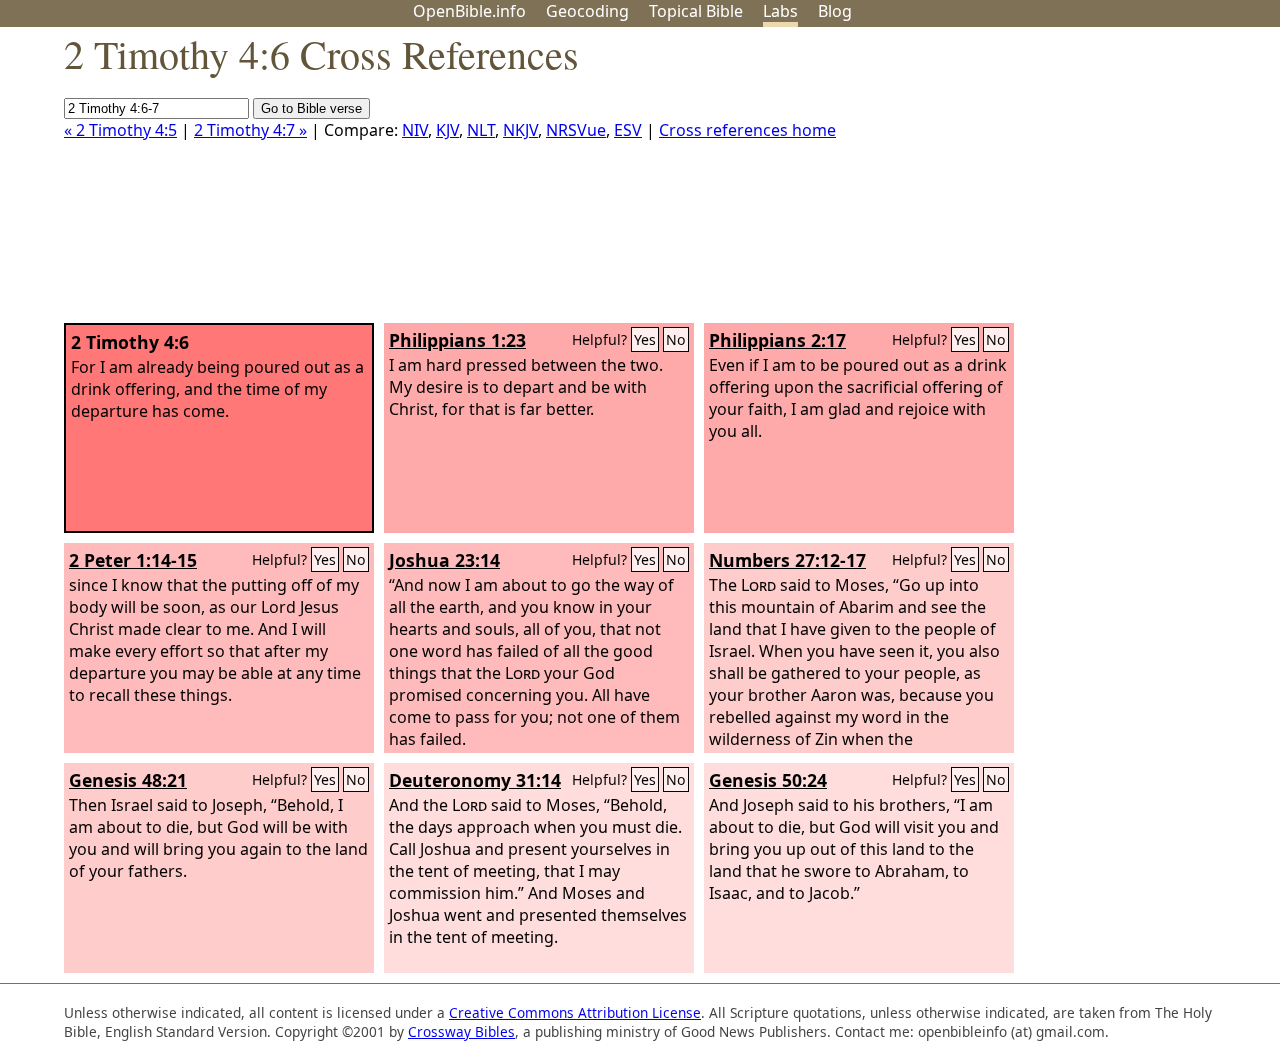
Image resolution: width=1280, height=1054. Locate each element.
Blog (835, 11)
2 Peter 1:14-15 (133, 560)
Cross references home (747, 130)
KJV (447, 130)
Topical (696, 11)
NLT (481, 130)
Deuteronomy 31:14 (475, 780)
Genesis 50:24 (768, 780)
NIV (415, 130)
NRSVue (576, 130)
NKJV (520, 130)
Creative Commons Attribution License (575, 1012)
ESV (628, 130)
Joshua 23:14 (444, 560)
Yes (645, 339)
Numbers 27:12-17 (787, 560)
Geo (587, 11)
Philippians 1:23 (457, 340)
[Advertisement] (1078, 183)
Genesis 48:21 (128, 780)
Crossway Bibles (461, 1031)
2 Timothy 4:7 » (250, 130)
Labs (780, 11)
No (676, 339)
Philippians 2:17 (777, 340)
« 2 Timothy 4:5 (120, 130)
